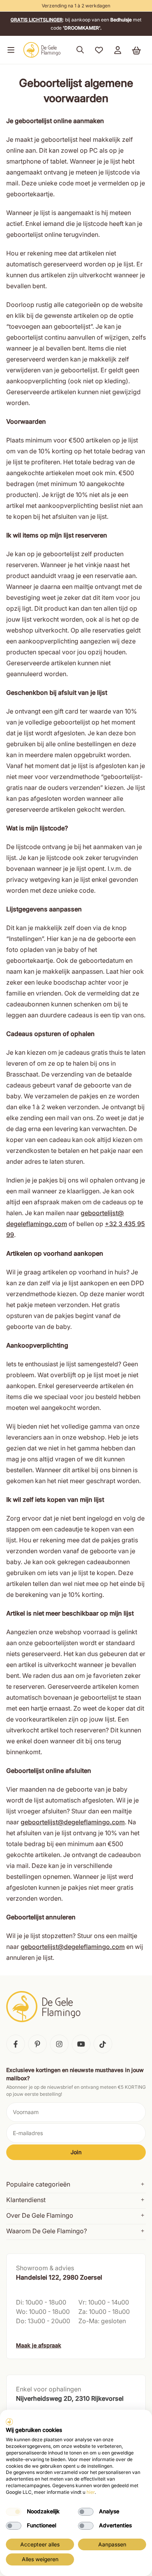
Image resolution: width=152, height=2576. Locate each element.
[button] (9, 50)
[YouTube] (81, 2044)
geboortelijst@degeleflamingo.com (73, 1822)
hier (91, 2492)
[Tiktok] (103, 2044)
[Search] (80, 50)
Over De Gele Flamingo (40, 2215)
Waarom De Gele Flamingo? (47, 2231)
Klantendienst (26, 2200)
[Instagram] (59, 2044)
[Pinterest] (37, 2044)
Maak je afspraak (39, 2345)
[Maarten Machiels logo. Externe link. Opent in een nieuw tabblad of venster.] (9, 2422)
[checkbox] (14, 2512)
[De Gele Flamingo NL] (42, 50)
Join (76, 2152)
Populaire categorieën (38, 2184)
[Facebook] (16, 2044)
